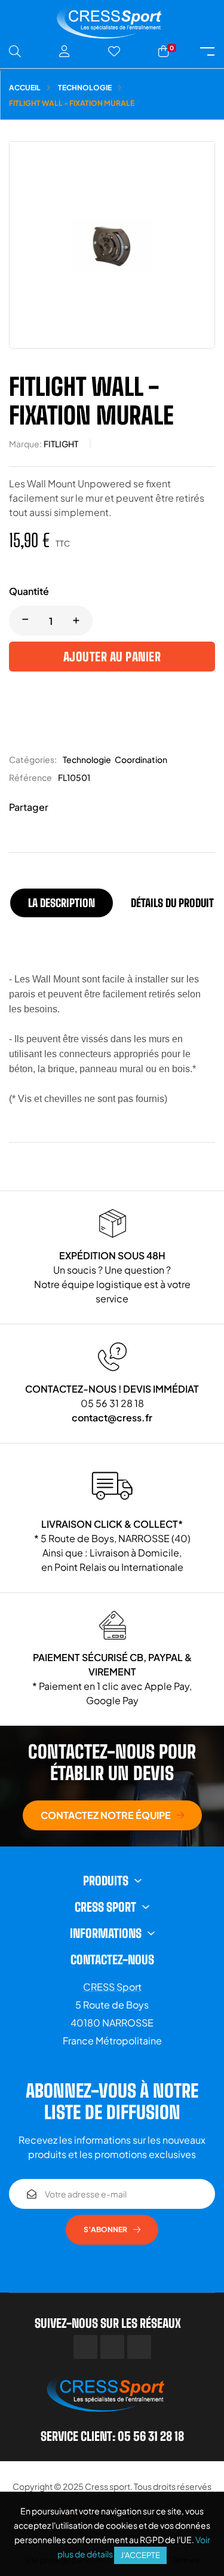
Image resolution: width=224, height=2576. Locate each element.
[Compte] (65, 51)
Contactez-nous (112, 1960)
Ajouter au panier (112, 657)
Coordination (141, 759)
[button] (112, 1815)
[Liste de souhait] (114, 51)
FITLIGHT (61, 444)
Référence (30, 777)
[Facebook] (85, 2347)
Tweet (81, 808)
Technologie (87, 759)
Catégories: (33, 759)
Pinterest (99, 808)
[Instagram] (139, 2347)
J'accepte (140, 2555)
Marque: (25, 444)
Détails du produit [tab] (172, 903)
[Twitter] (112, 2347)
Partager (63, 808)
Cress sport (108, 2486)
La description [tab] (62, 903)
